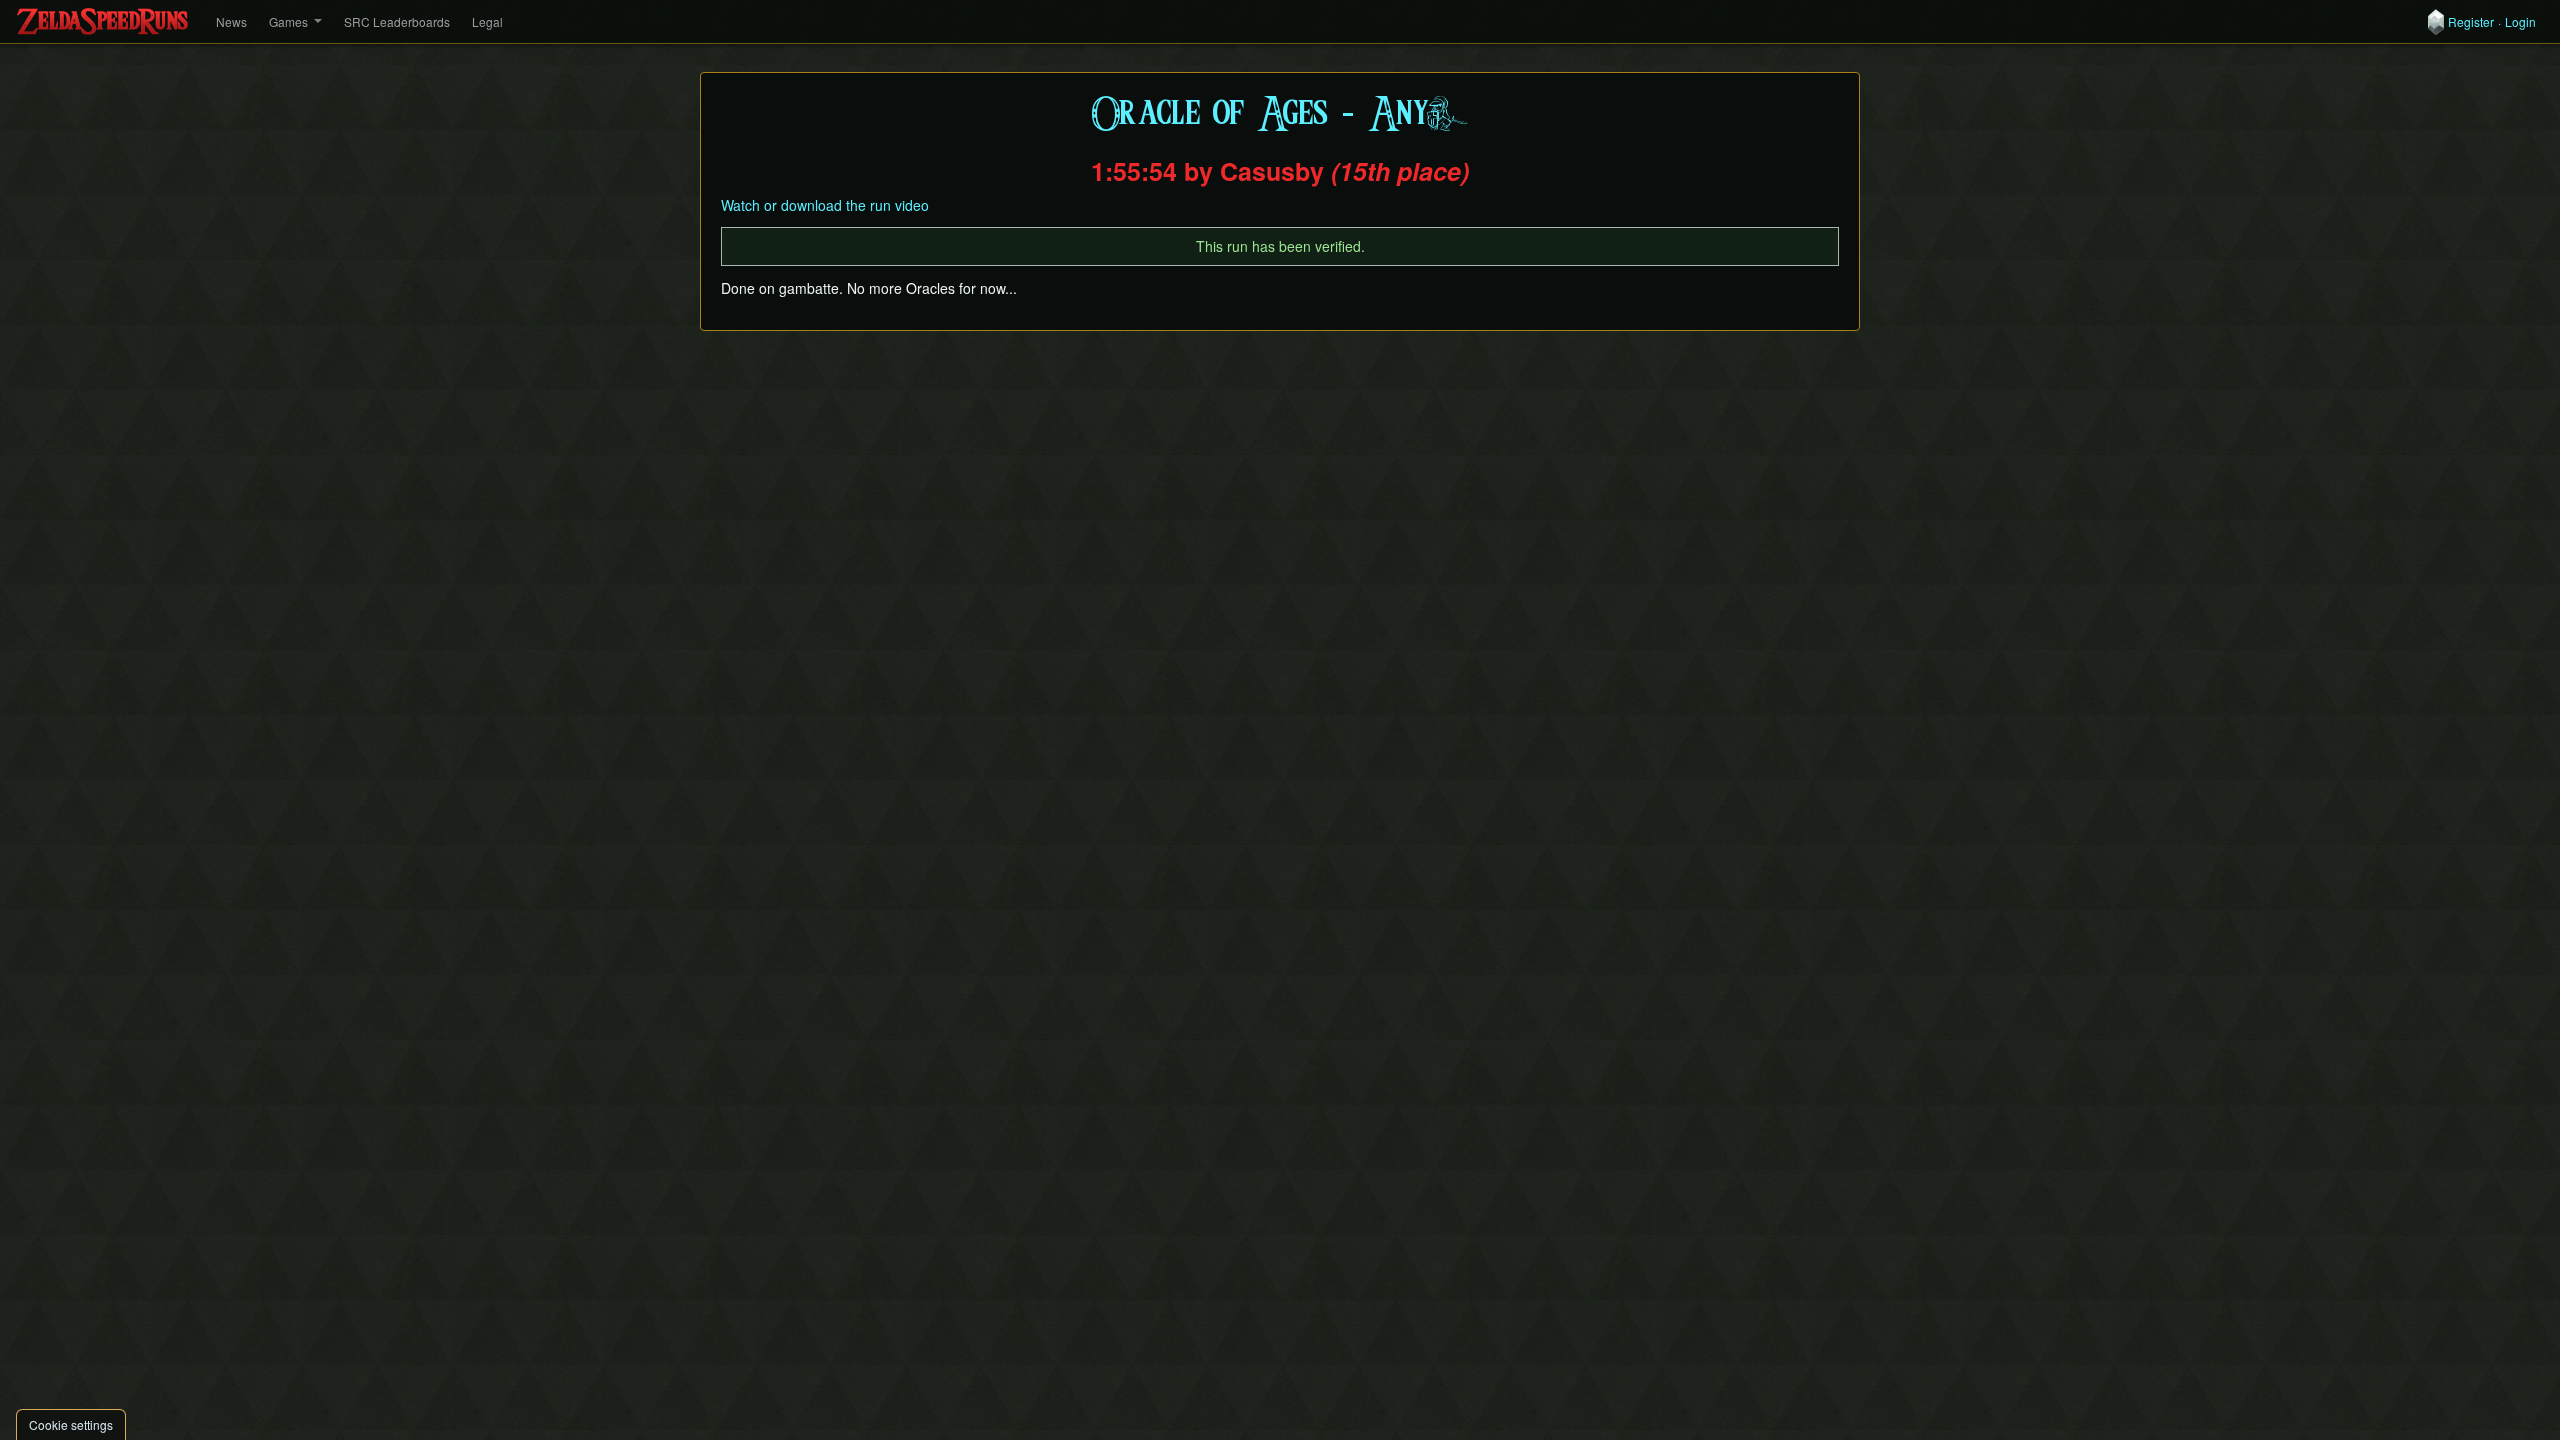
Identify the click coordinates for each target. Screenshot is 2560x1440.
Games (288, 21)
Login (2520, 22)
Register (2471, 22)
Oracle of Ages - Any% (1280, 114)
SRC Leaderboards (397, 21)
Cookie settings (71, 1424)
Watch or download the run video (825, 205)
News (231, 21)
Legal (487, 21)
